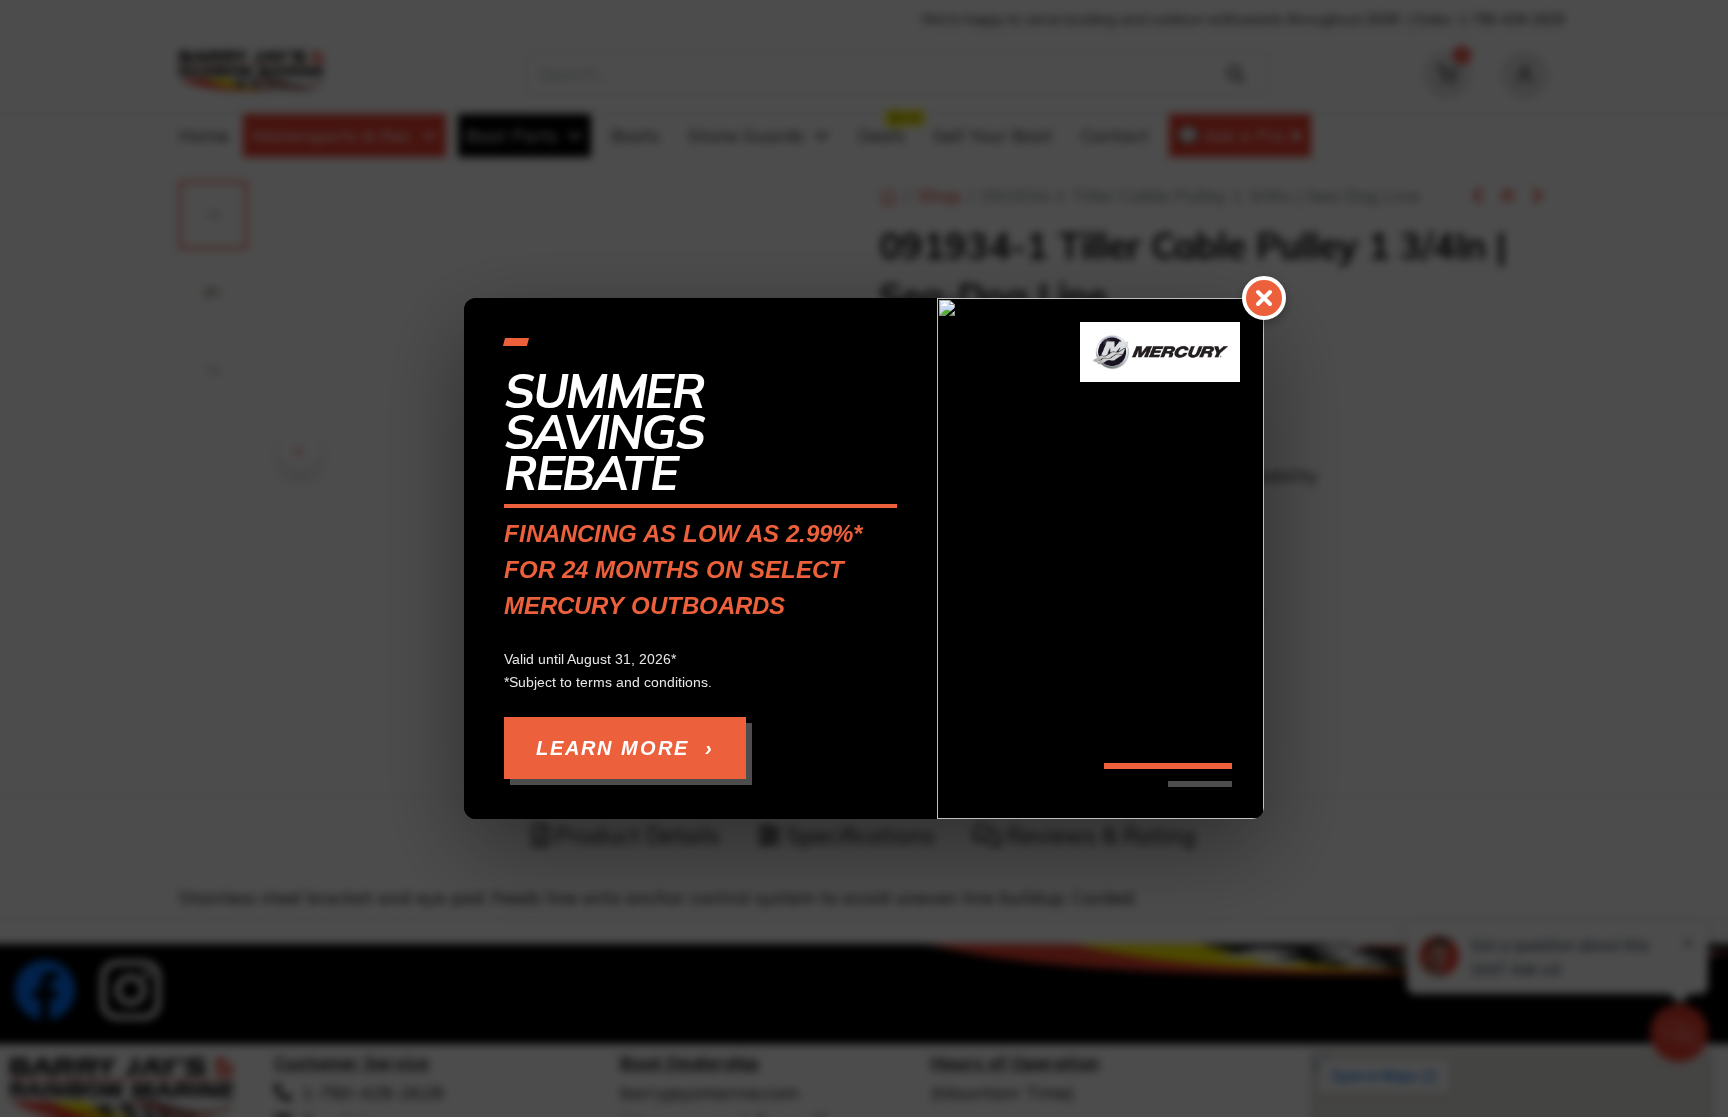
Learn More (625, 748)
